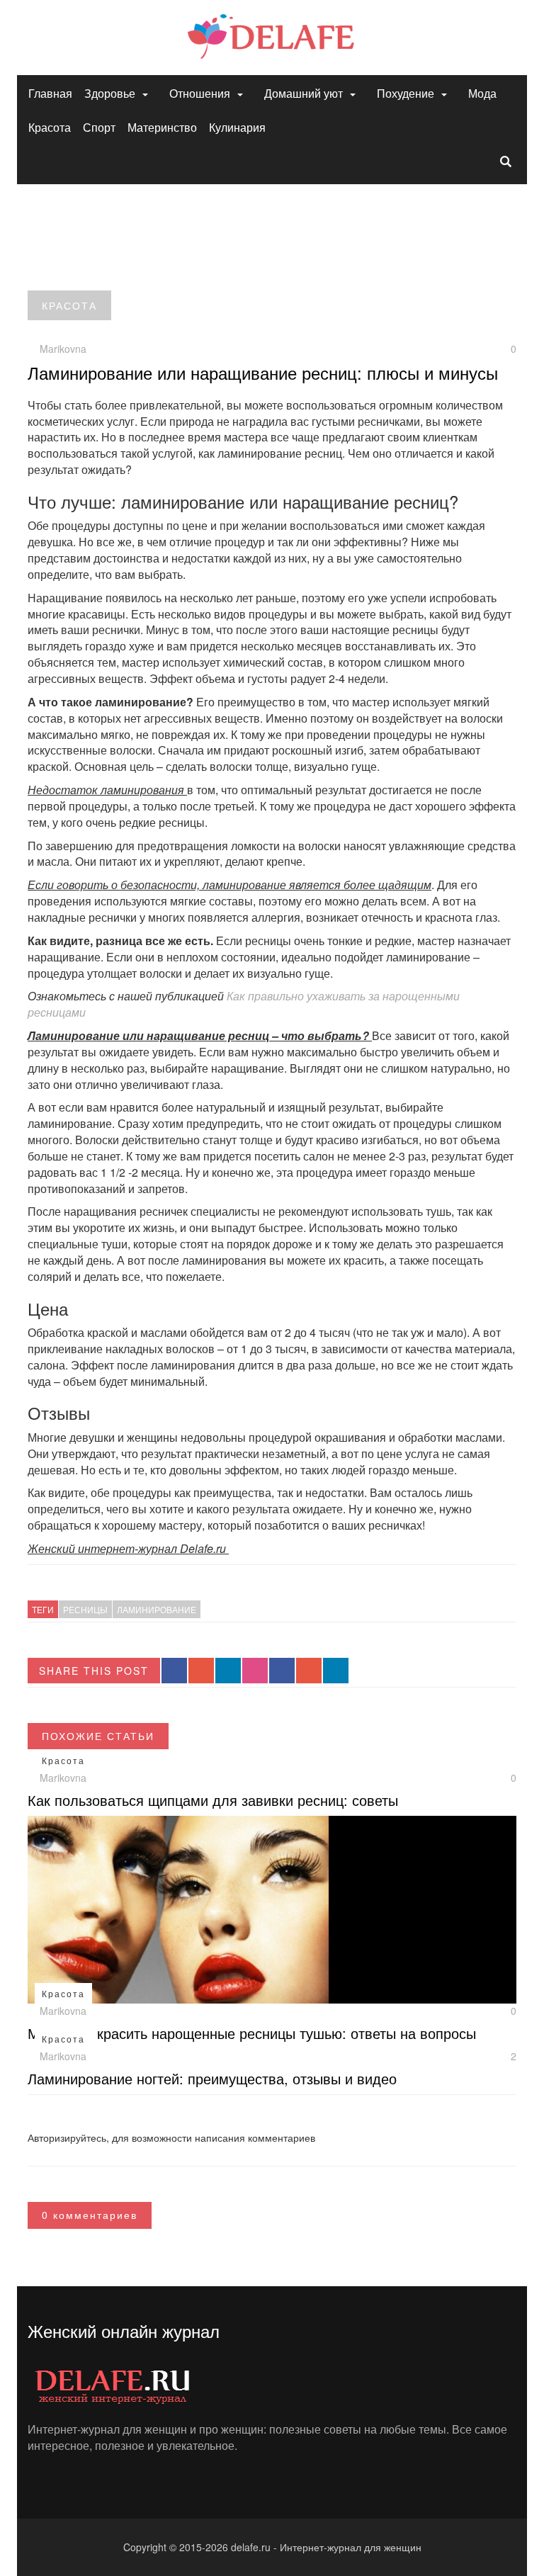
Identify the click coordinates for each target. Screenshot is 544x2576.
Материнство (162, 127)
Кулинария (237, 127)
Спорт (99, 127)
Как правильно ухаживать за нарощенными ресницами (244, 1004)
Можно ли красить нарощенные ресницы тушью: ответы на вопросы (252, 2033)
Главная (50, 93)
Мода (482, 93)
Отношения (200, 93)
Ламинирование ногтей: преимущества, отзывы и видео (212, 2078)
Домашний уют (304, 93)
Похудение (406, 93)
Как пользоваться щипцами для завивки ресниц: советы (213, 1800)
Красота (50, 127)
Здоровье (110, 93)
